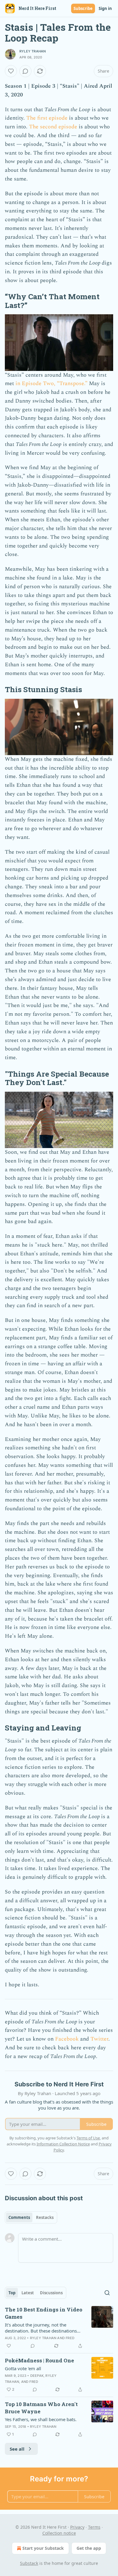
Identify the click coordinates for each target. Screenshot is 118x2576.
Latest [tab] (28, 2293)
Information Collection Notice (63, 2144)
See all (17, 2449)
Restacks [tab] (45, 2217)
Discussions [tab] (51, 2293)
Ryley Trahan (33, 51)
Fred (70, 2338)
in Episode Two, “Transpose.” (51, 383)
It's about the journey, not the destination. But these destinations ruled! (41, 2328)
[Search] (107, 2293)
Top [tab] (12, 2293)
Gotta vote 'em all (23, 2368)
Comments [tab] (19, 2217)
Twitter (99, 2039)
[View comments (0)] (25, 71)
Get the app (89, 2548)
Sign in (105, 8)
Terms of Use (88, 2138)
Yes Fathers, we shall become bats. (41, 2419)
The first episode (47, 118)
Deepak (37, 2376)
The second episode (53, 127)
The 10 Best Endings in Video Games (44, 2313)
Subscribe (83, 8)
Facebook (67, 2039)
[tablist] (31, 2217)
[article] (59, 2328)
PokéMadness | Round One (39, 2360)
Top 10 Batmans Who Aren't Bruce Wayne (41, 2408)
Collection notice (59, 2533)
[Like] (11, 71)
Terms (94, 2527)
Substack (29, 2563)
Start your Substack (43, 2548)
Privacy (77, 2527)
